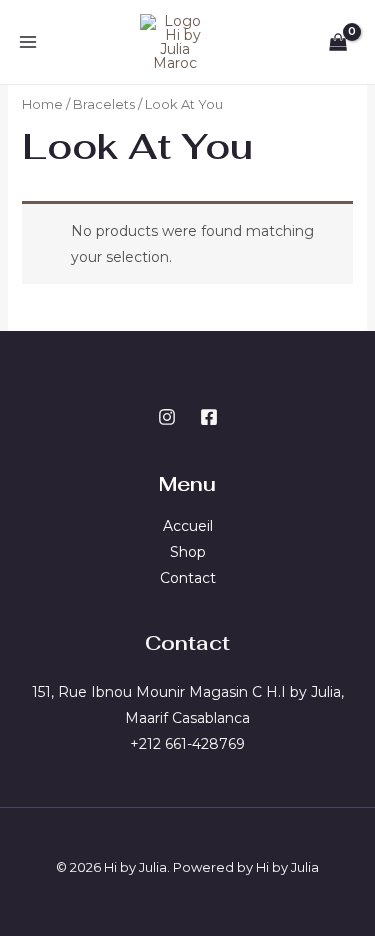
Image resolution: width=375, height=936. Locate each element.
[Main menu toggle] (28, 42)
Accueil (188, 526)
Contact (188, 578)
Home (42, 104)
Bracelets (104, 104)
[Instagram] (167, 417)
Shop (188, 552)
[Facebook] (209, 417)
